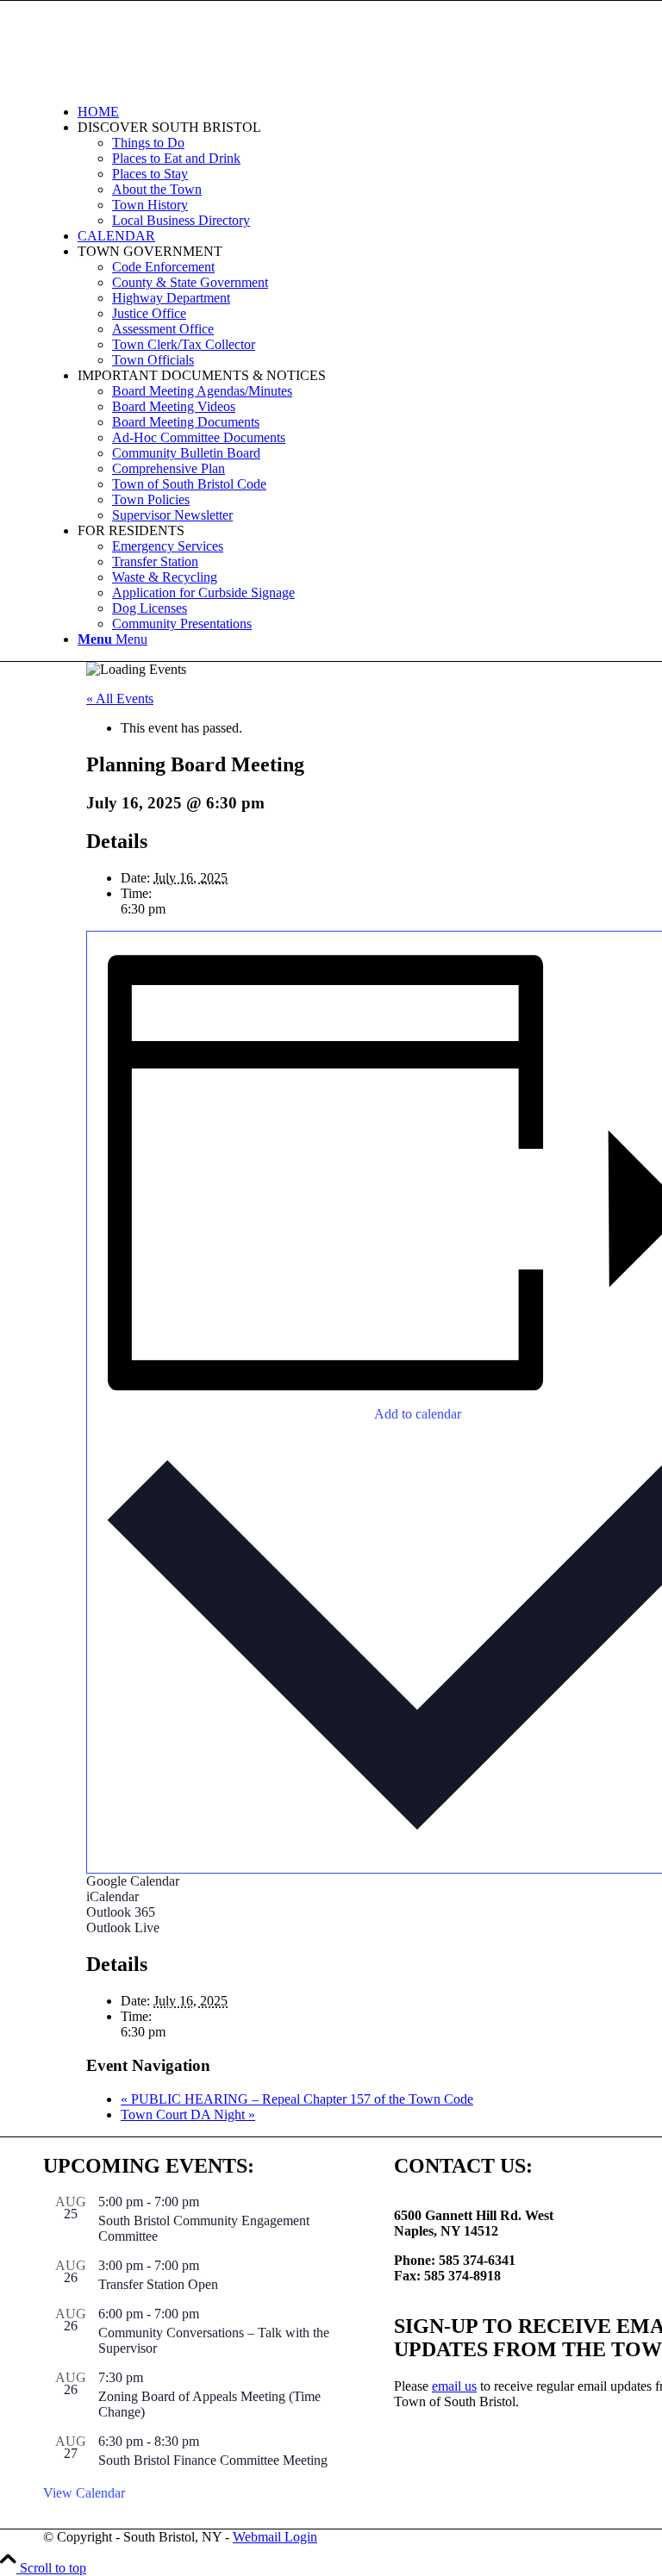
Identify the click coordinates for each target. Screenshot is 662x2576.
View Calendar (84, 2493)
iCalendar (112, 1896)
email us (454, 2386)
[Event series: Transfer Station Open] (209, 2265)
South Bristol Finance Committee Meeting (213, 2460)
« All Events (120, 699)
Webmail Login (275, 2537)
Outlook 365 (121, 1912)
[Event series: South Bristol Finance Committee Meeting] (209, 2441)
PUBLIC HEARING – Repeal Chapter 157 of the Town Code (297, 2099)
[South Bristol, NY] (172, 82)
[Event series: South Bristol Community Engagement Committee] (209, 2202)
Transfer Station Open (158, 2284)
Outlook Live (123, 1927)
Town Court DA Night (188, 2114)
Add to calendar (418, 1414)
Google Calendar (133, 1881)
